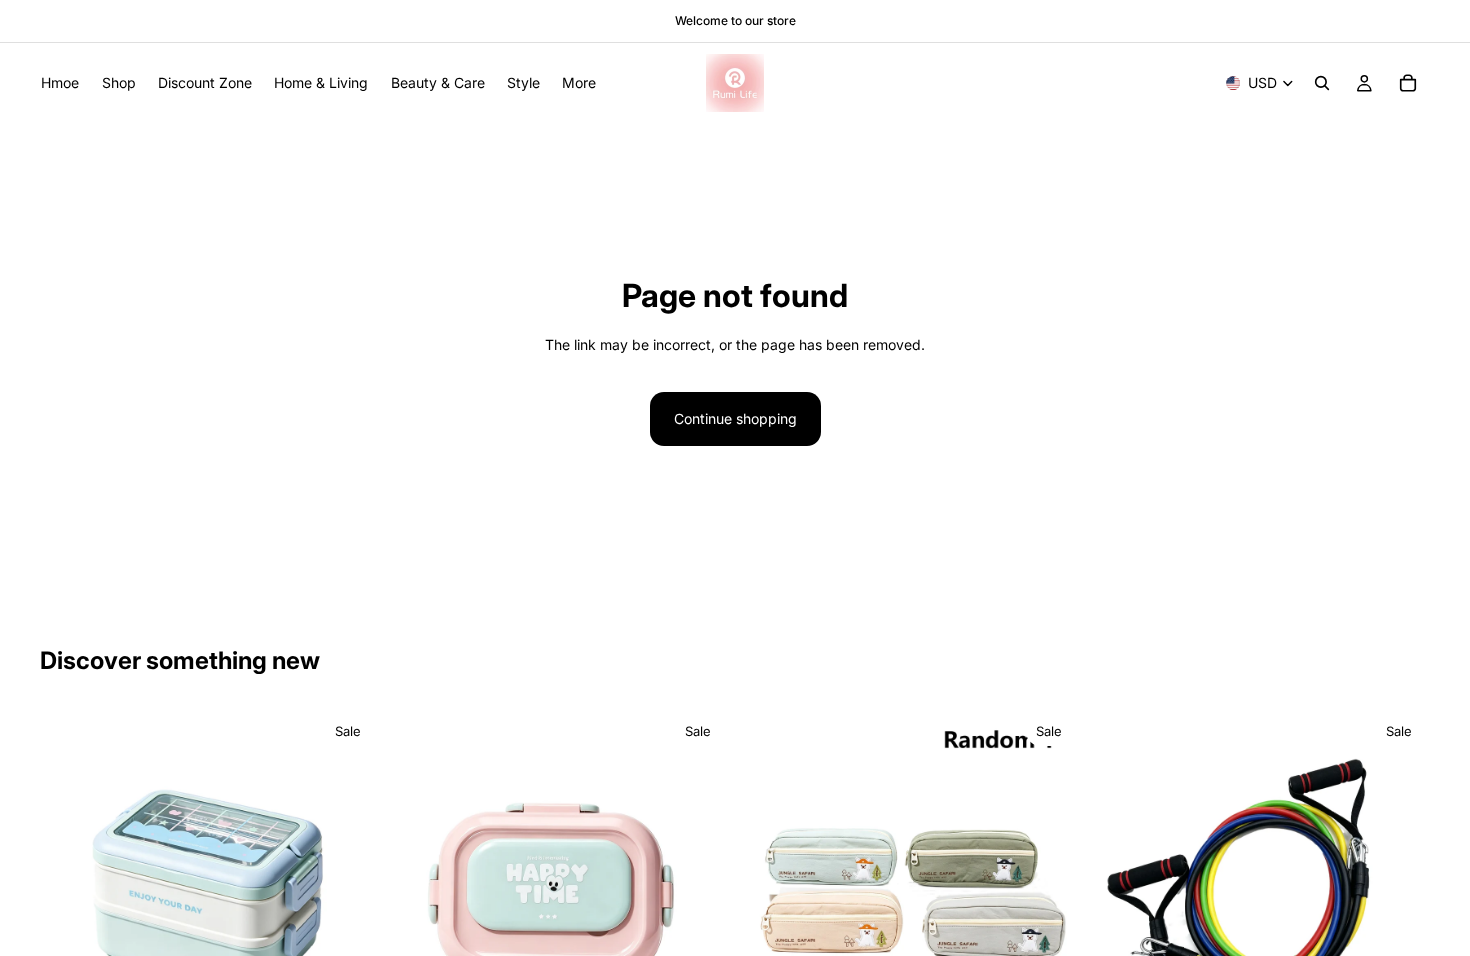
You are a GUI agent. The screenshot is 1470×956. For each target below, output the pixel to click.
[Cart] (1408, 83)
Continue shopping (735, 418)
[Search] (1322, 83)
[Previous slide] (70, 879)
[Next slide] (349, 879)
